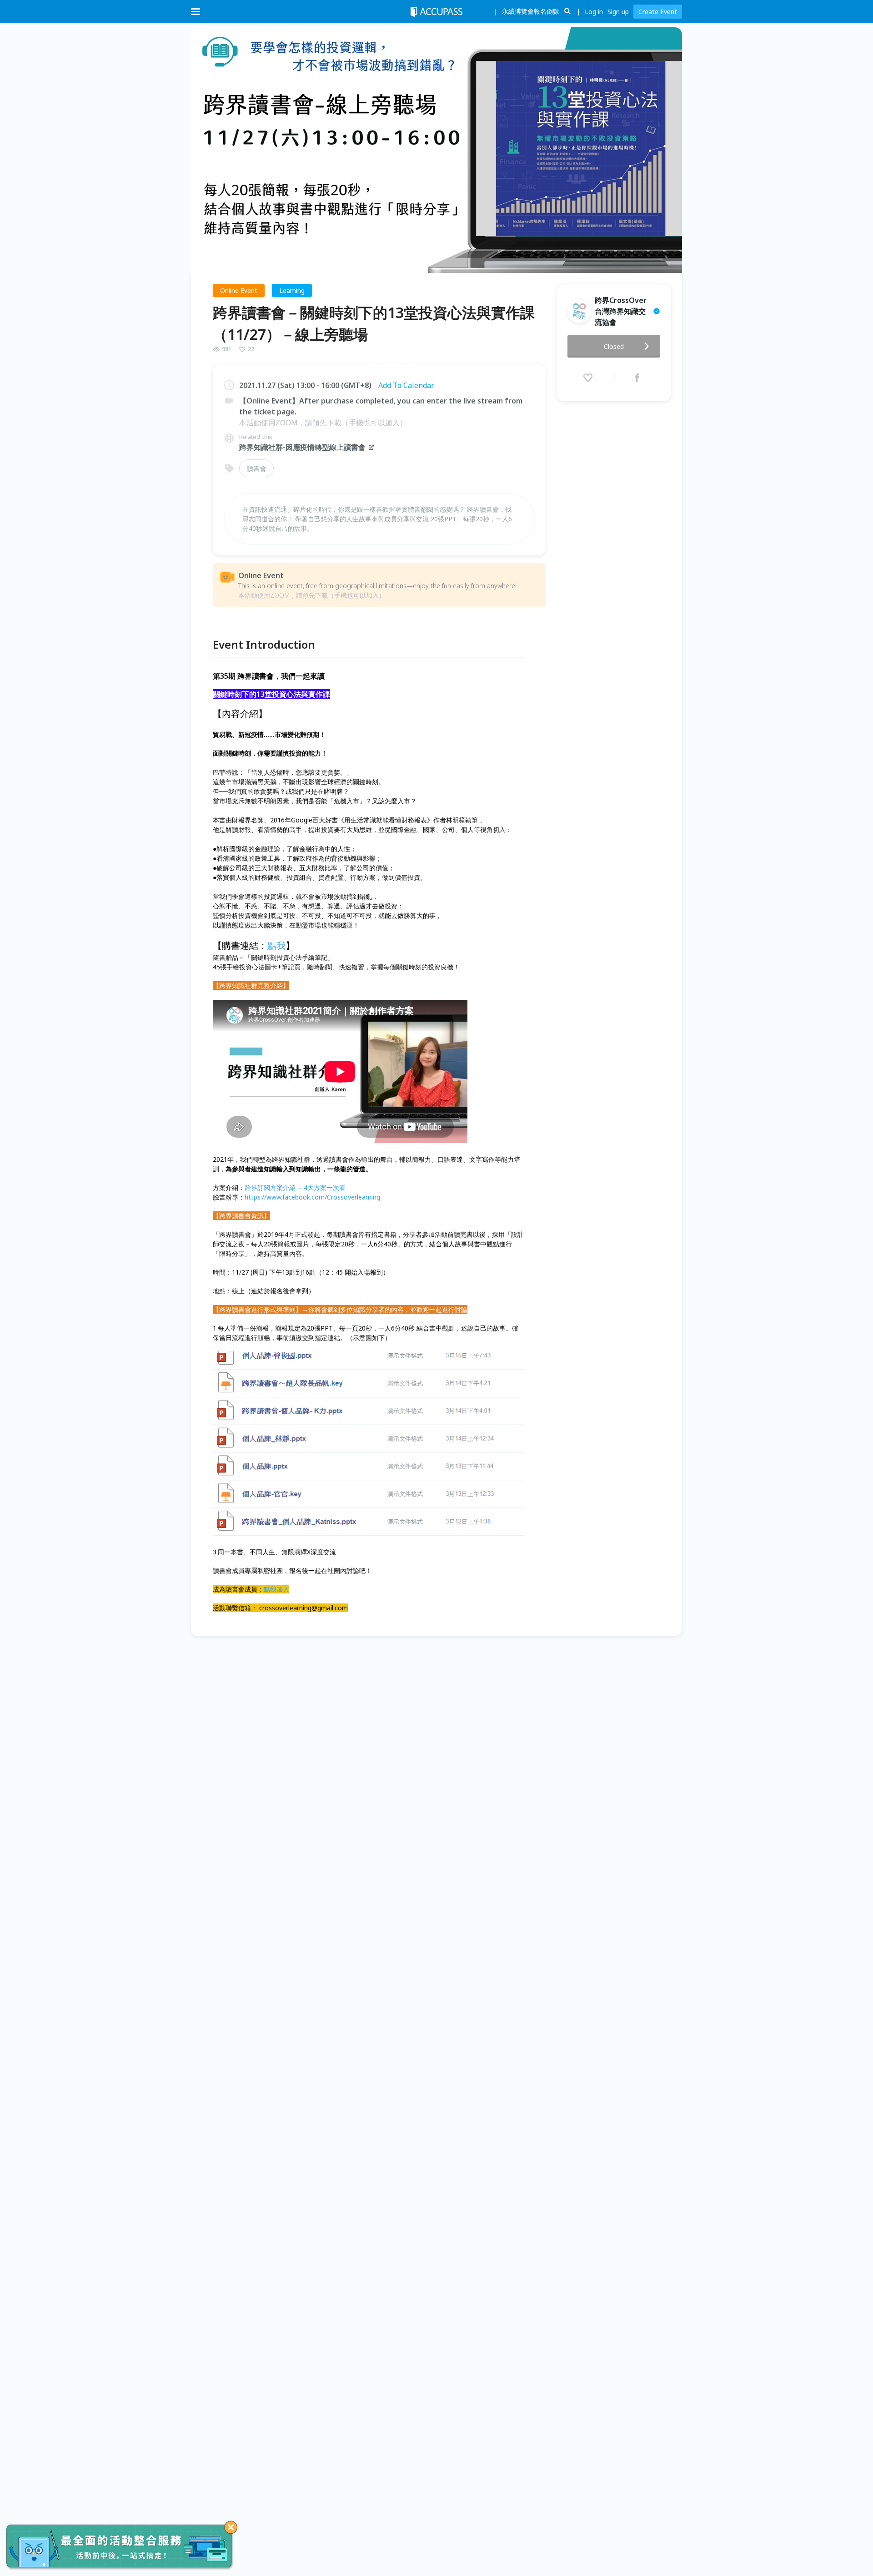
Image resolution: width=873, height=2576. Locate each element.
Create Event (658, 12)
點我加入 (276, 1589)
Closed (614, 346)
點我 (276, 945)
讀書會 (256, 468)
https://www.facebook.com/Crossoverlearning (312, 1197)
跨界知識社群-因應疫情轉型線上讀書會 (302, 447)
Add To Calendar (406, 385)
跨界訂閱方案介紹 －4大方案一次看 (295, 1187)
